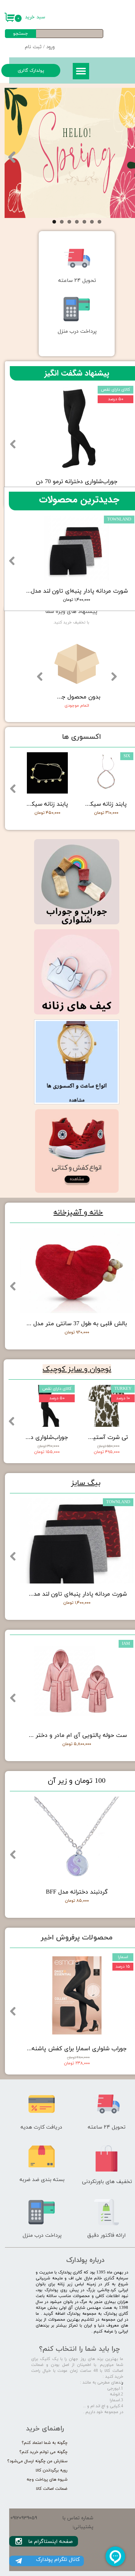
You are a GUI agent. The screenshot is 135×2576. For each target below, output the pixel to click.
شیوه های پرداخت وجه (47, 2480)
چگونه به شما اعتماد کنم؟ (45, 2443)
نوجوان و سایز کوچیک (77, 1369)
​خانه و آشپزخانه (78, 1213)
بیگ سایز (86, 1483)
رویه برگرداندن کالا (52, 2470)
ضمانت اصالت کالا (52, 2489)
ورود (50, 47)
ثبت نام (33, 47)
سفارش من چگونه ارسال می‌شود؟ (37, 2461)
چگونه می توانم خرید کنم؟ (43, 2452)
